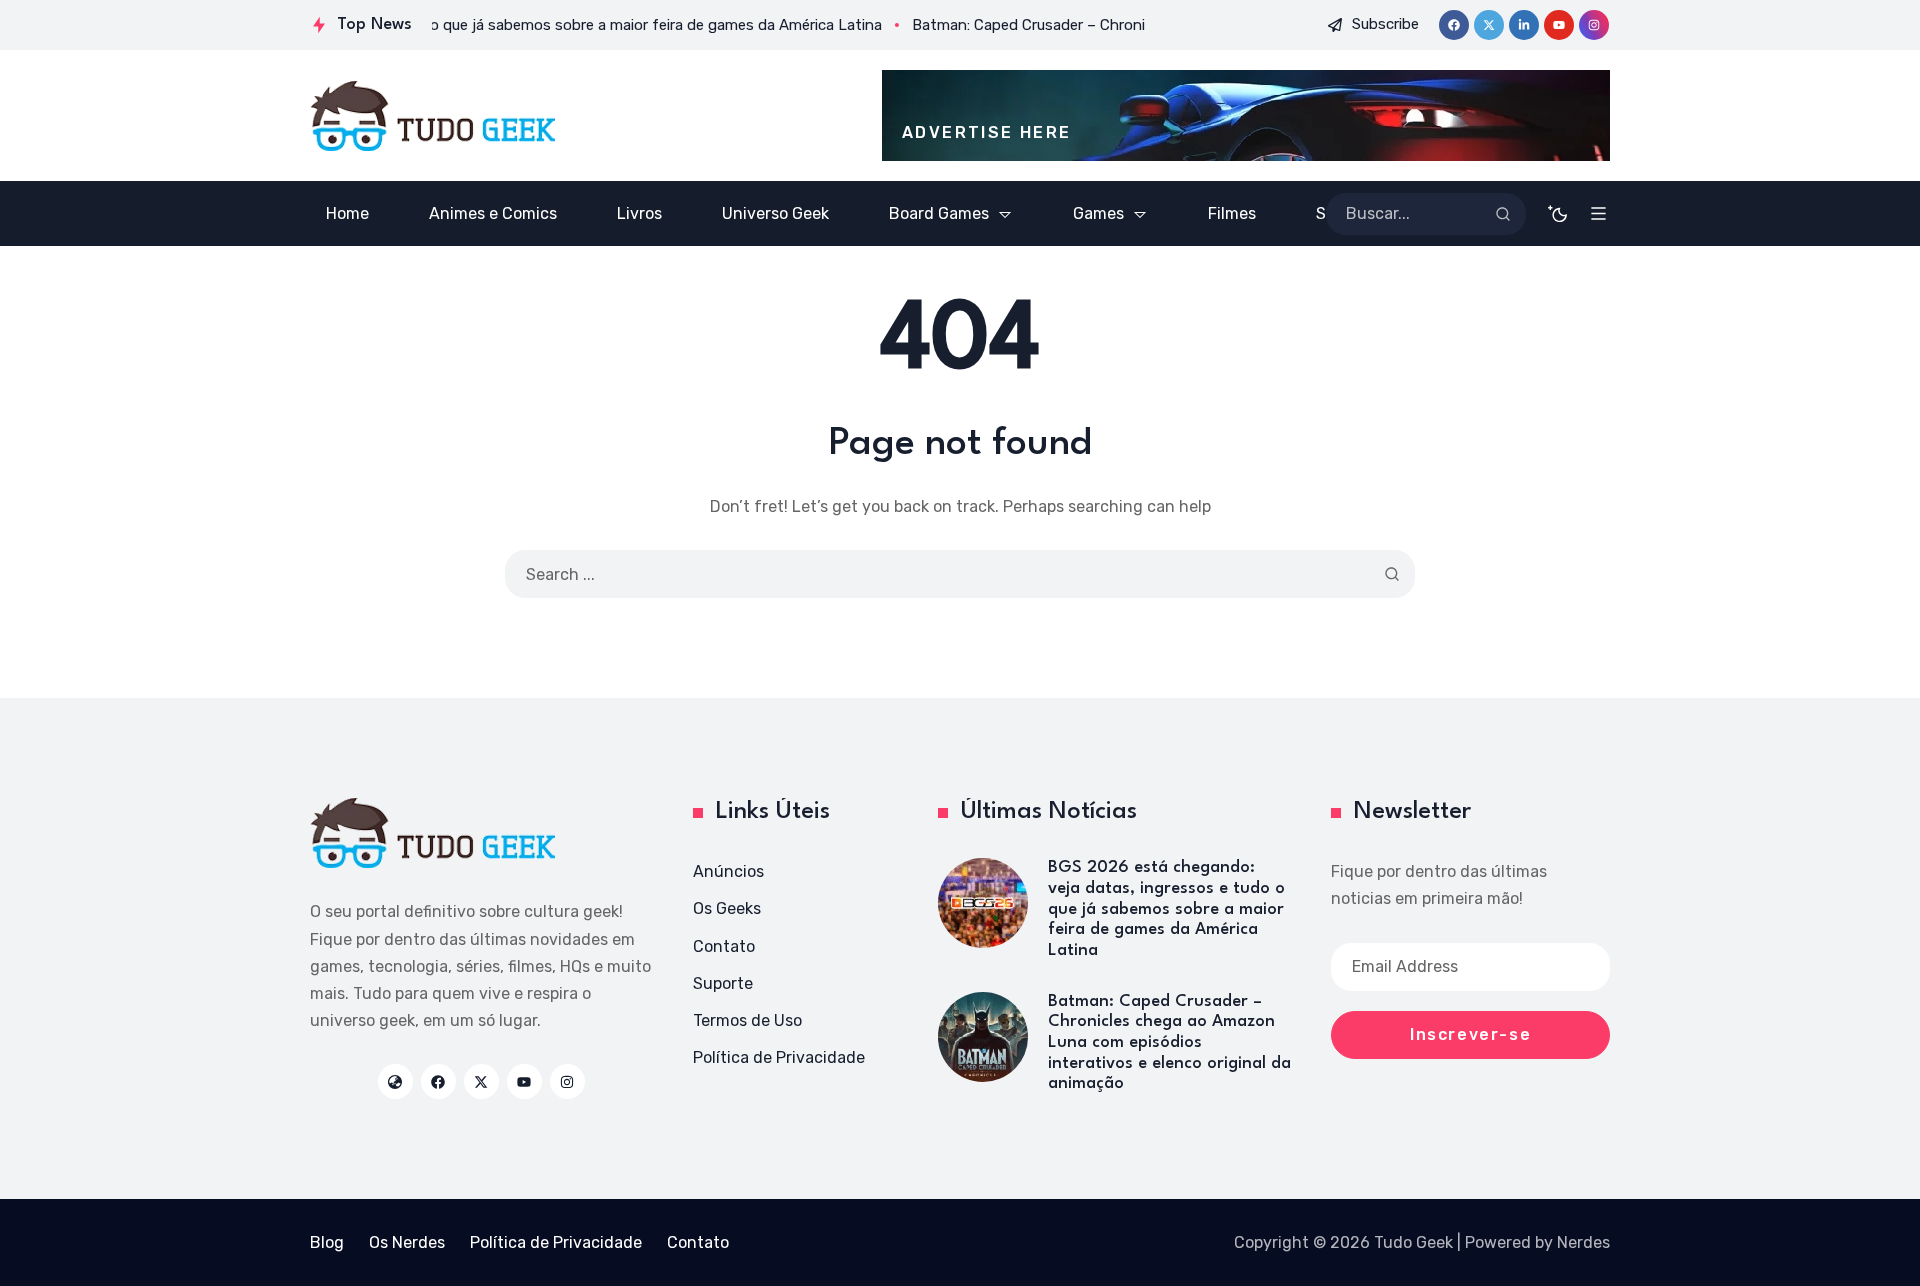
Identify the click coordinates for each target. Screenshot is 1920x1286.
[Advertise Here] (1246, 115)
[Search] (1503, 214)
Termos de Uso (747, 1020)
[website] (395, 1081)
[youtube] (1559, 25)
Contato (724, 946)
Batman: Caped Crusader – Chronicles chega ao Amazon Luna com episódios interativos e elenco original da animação (1169, 1043)
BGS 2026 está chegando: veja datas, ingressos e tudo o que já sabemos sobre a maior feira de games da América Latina (1166, 909)
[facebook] (1454, 25)
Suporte (723, 983)
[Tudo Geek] (432, 116)
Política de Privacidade (779, 1057)
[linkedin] (1524, 25)
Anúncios (728, 871)
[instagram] (1594, 25)
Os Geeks (727, 908)
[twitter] (1489, 25)
